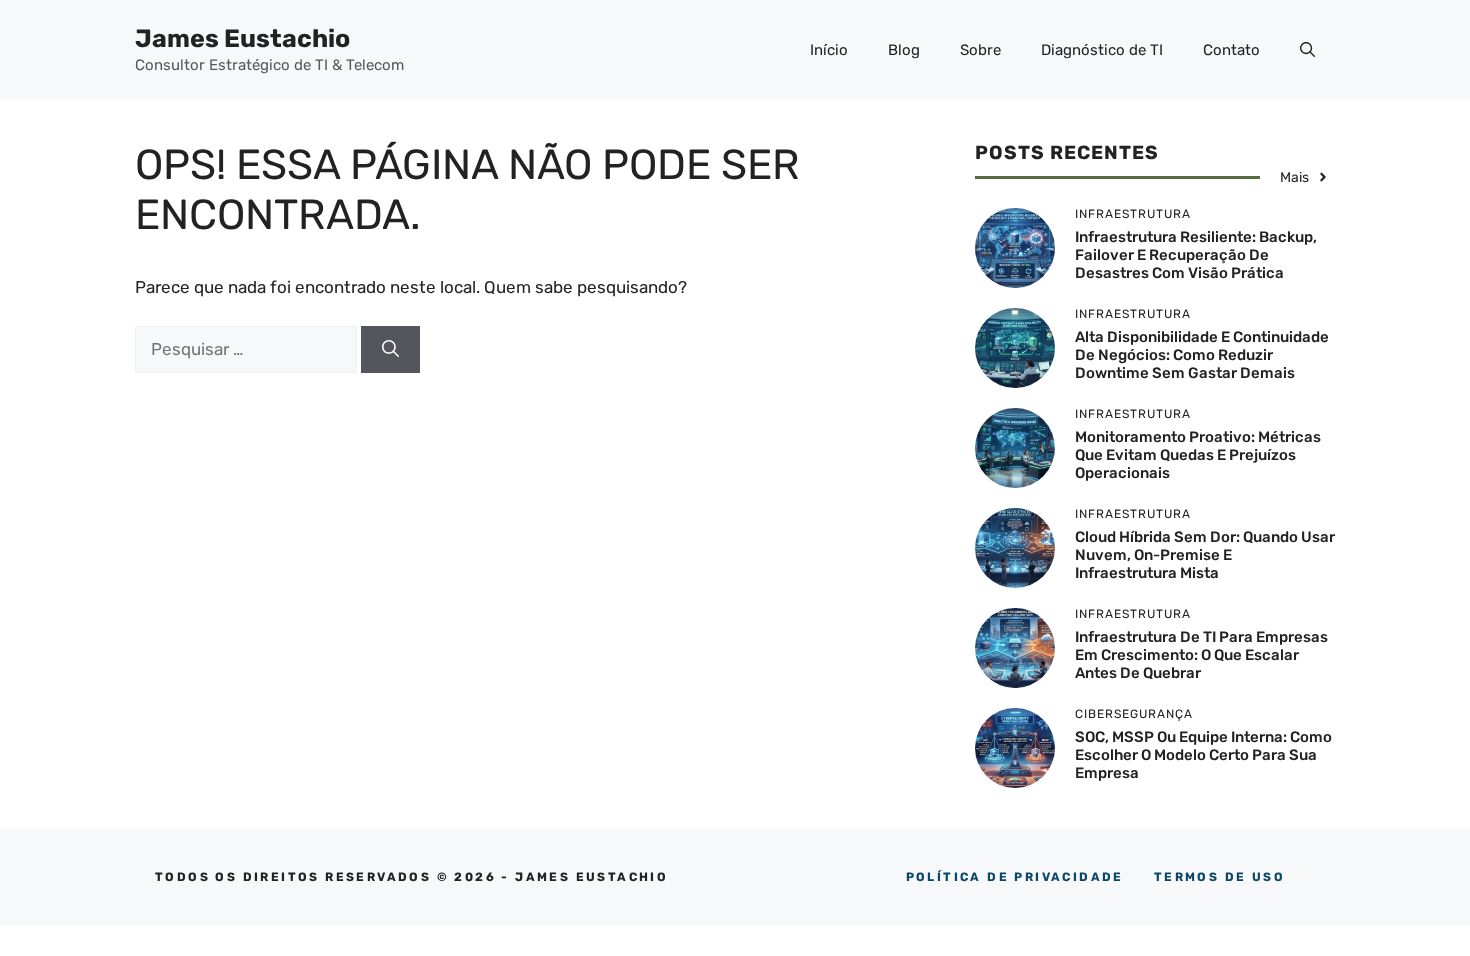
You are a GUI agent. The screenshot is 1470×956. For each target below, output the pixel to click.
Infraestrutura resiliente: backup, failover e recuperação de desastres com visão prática (1196, 255)
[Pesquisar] (390, 350)
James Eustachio (242, 38)
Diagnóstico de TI (1102, 50)
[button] (1307, 50)
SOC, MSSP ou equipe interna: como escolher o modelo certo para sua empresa (1203, 755)
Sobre (980, 50)
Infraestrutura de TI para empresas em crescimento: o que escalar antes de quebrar (1201, 655)
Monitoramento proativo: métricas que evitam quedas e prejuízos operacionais (1198, 455)
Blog (904, 50)
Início (829, 50)
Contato (1231, 50)
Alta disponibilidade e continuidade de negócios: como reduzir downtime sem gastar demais (1202, 355)
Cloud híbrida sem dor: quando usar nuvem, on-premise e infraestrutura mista (1205, 555)
